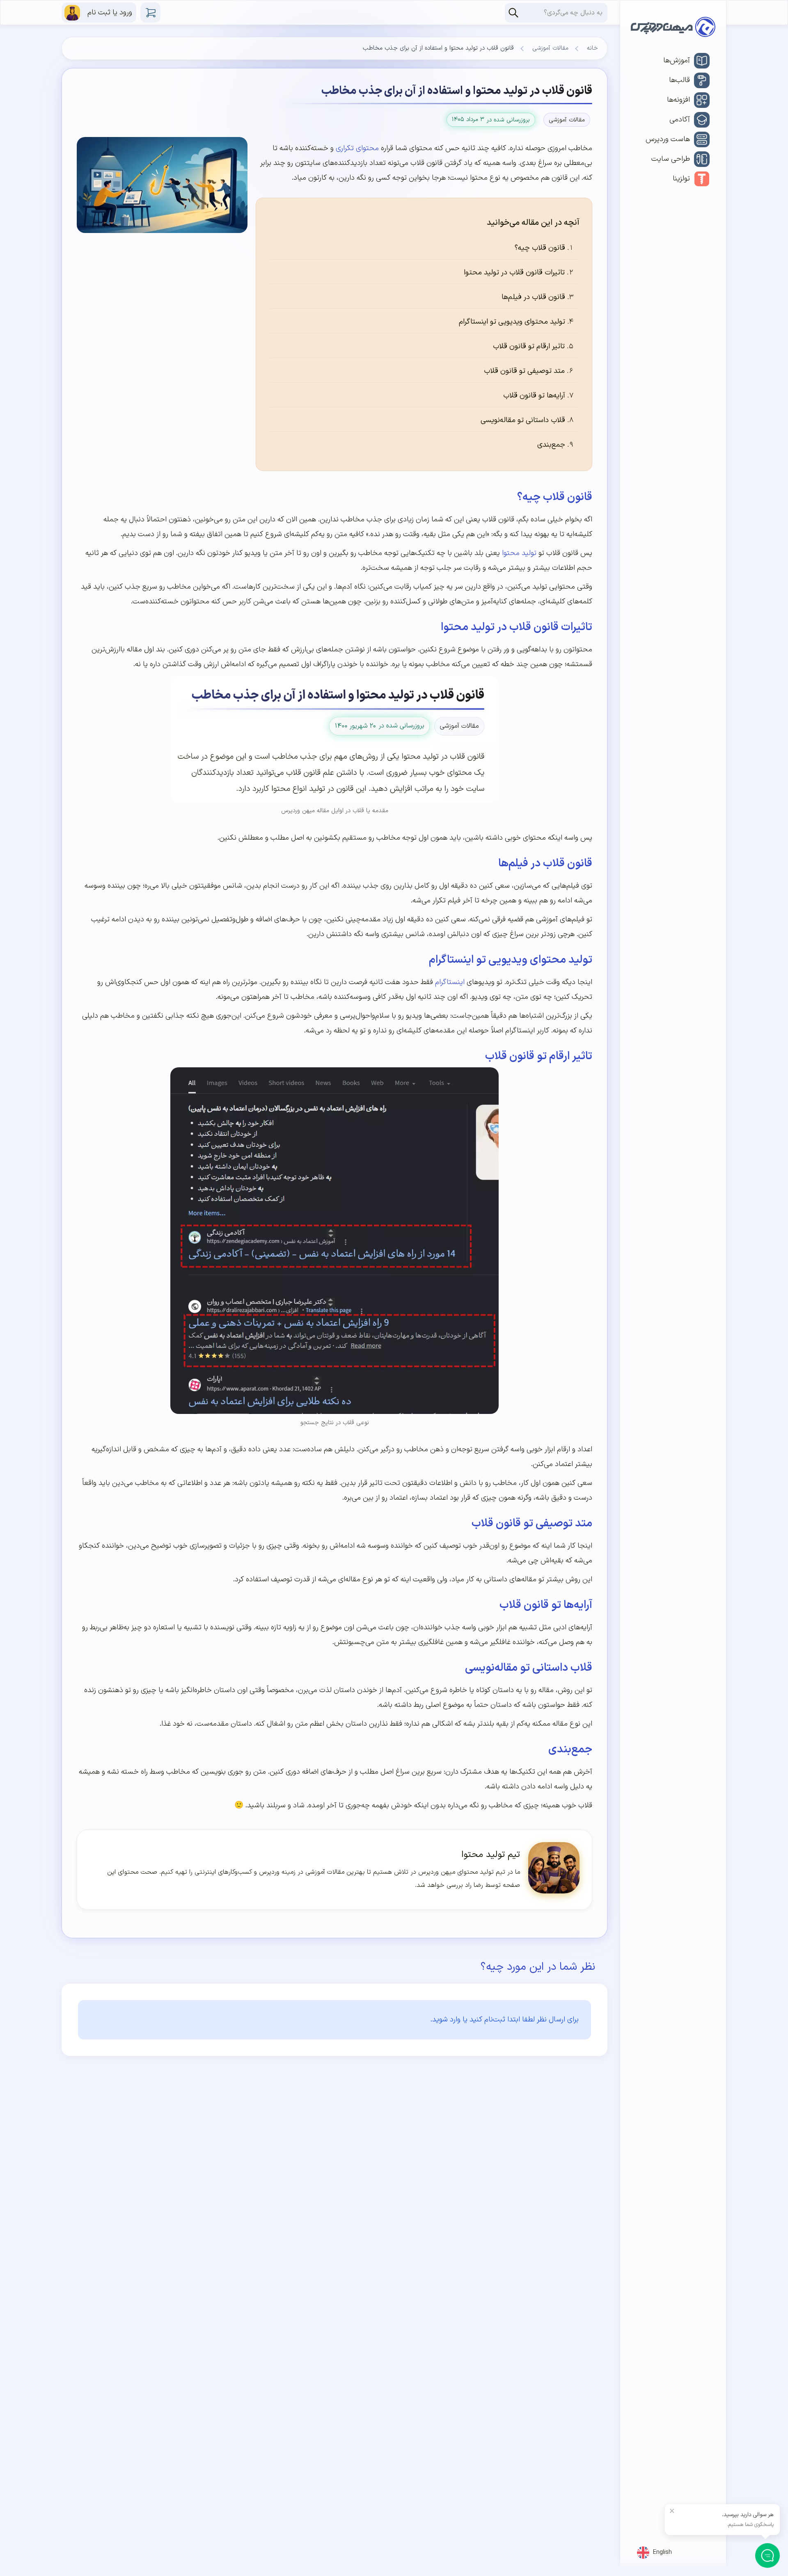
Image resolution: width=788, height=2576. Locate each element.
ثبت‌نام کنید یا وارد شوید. (468, 2020)
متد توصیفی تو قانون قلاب (524, 371)
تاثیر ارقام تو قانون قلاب (529, 346)
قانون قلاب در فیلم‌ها (533, 297)
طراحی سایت (671, 159)
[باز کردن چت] (768, 2556)
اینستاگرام (450, 982)
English (662, 2552)
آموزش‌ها (677, 61)
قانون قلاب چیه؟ (540, 248)
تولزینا (681, 179)
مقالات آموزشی (550, 48)
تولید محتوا (519, 553)
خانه (592, 48)
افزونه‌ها (678, 100)
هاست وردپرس (668, 139)
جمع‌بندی (551, 445)
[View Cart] (150, 13)
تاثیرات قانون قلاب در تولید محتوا (514, 273)
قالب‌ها (679, 80)
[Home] (673, 29)
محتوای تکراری (357, 148)
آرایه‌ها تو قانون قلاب (534, 396)
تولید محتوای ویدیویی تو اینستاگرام (512, 322)
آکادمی (680, 120)
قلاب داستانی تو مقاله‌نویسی (523, 420)
